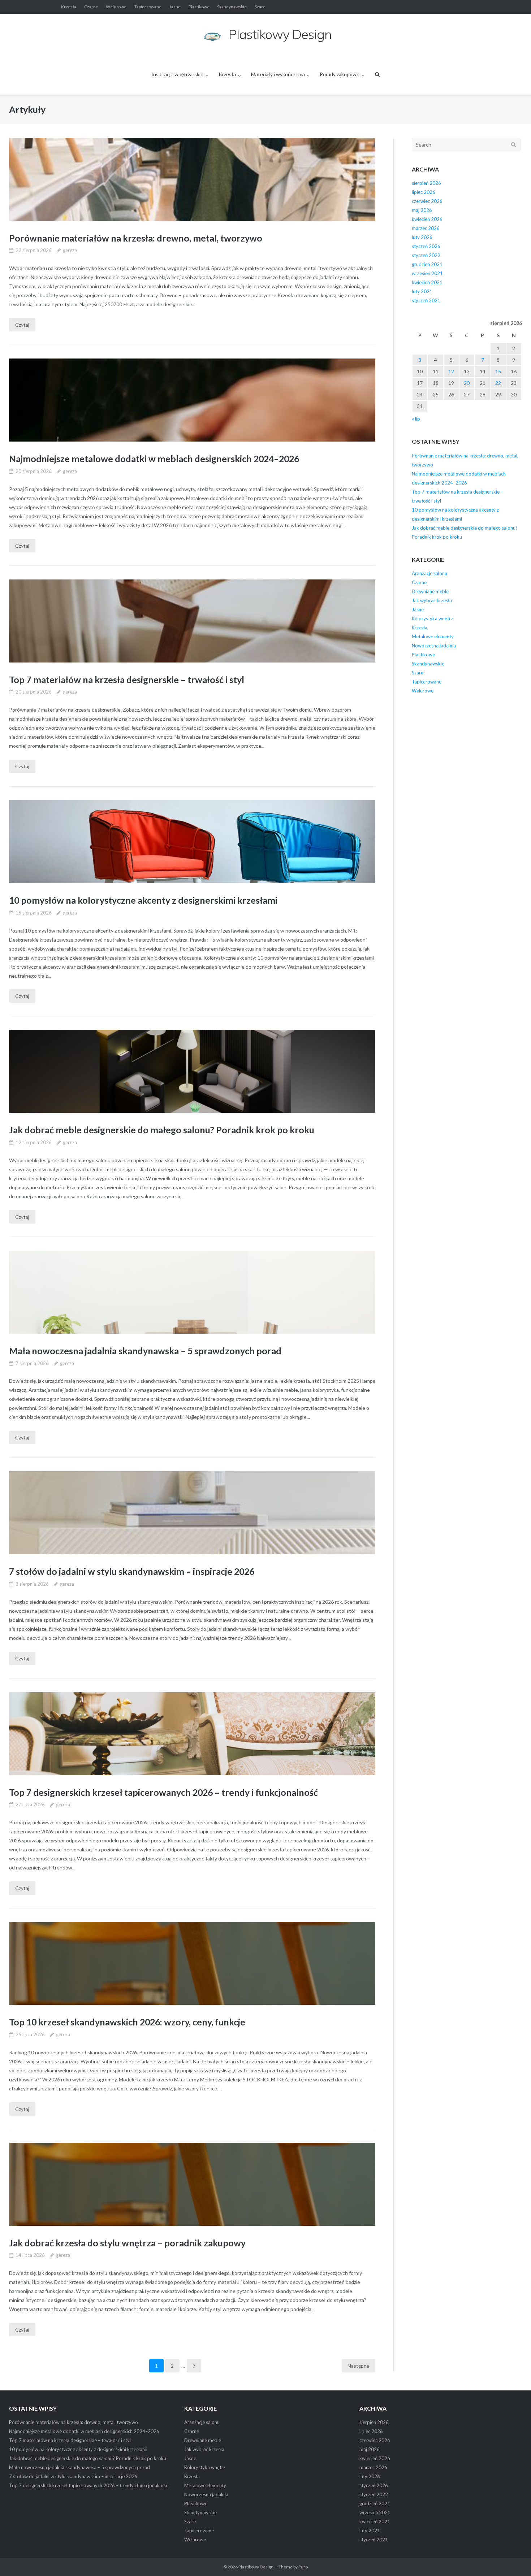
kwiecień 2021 (427, 282)
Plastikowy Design (256, 2567)
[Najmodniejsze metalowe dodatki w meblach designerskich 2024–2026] (192, 400)
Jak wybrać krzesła (432, 600)
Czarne (91, 7)
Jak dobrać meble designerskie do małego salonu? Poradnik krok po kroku (162, 1130)
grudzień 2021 (427, 264)
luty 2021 (422, 291)
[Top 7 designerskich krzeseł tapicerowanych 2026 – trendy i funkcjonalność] (192, 1734)
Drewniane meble (430, 591)
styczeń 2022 (426, 255)
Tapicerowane (148, 7)
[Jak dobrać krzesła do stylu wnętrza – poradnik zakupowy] (192, 2184)
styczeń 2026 (426, 246)
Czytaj (22, 325)
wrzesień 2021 (427, 273)
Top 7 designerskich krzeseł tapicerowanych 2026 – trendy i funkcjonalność (163, 1792)
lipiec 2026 (424, 192)
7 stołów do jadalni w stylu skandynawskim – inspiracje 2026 (132, 1571)
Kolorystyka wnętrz (432, 618)
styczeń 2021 (426, 300)
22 (498, 383)
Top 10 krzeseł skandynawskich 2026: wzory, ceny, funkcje (127, 2022)
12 (451, 371)
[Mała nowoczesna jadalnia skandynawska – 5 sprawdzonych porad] (192, 1292)
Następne (359, 2366)
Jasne (175, 7)
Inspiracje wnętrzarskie (177, 74)
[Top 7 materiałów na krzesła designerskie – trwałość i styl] (192, 621)
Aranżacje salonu (429, 573)
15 (498, 371)
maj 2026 (422, 210)
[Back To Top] (513, 2559)
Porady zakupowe (340, 74)
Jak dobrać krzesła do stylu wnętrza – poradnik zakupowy (127, 2243)
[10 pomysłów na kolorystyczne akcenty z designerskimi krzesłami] (192, 842)
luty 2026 (422, 237)
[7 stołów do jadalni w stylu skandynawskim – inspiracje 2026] (192, 1513)
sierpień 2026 (426, 183)
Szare (260, 7)
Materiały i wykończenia (278, 74)
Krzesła (69, 7)
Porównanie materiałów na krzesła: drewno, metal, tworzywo (136, 238)
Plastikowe (199, 7)
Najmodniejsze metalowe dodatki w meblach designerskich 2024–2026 (154, 459)
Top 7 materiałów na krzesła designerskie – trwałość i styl (127, 679)
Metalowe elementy (433, 637)
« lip (416, 419)
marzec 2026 (426, 228)
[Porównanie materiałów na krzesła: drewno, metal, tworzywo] (192, 179)
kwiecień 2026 (427, 219)
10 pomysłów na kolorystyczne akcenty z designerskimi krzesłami (143, 900)
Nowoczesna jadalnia (434, 646)
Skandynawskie (232, 7)
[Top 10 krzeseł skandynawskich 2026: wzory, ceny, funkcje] (192, 1963)
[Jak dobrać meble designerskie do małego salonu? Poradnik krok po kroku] (192, 1071)
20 (467, 383)
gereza (70, 250)
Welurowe (116, 7)
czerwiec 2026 (427, 201)
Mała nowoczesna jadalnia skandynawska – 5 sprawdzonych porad (145, 1351)
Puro (303, 2567)
